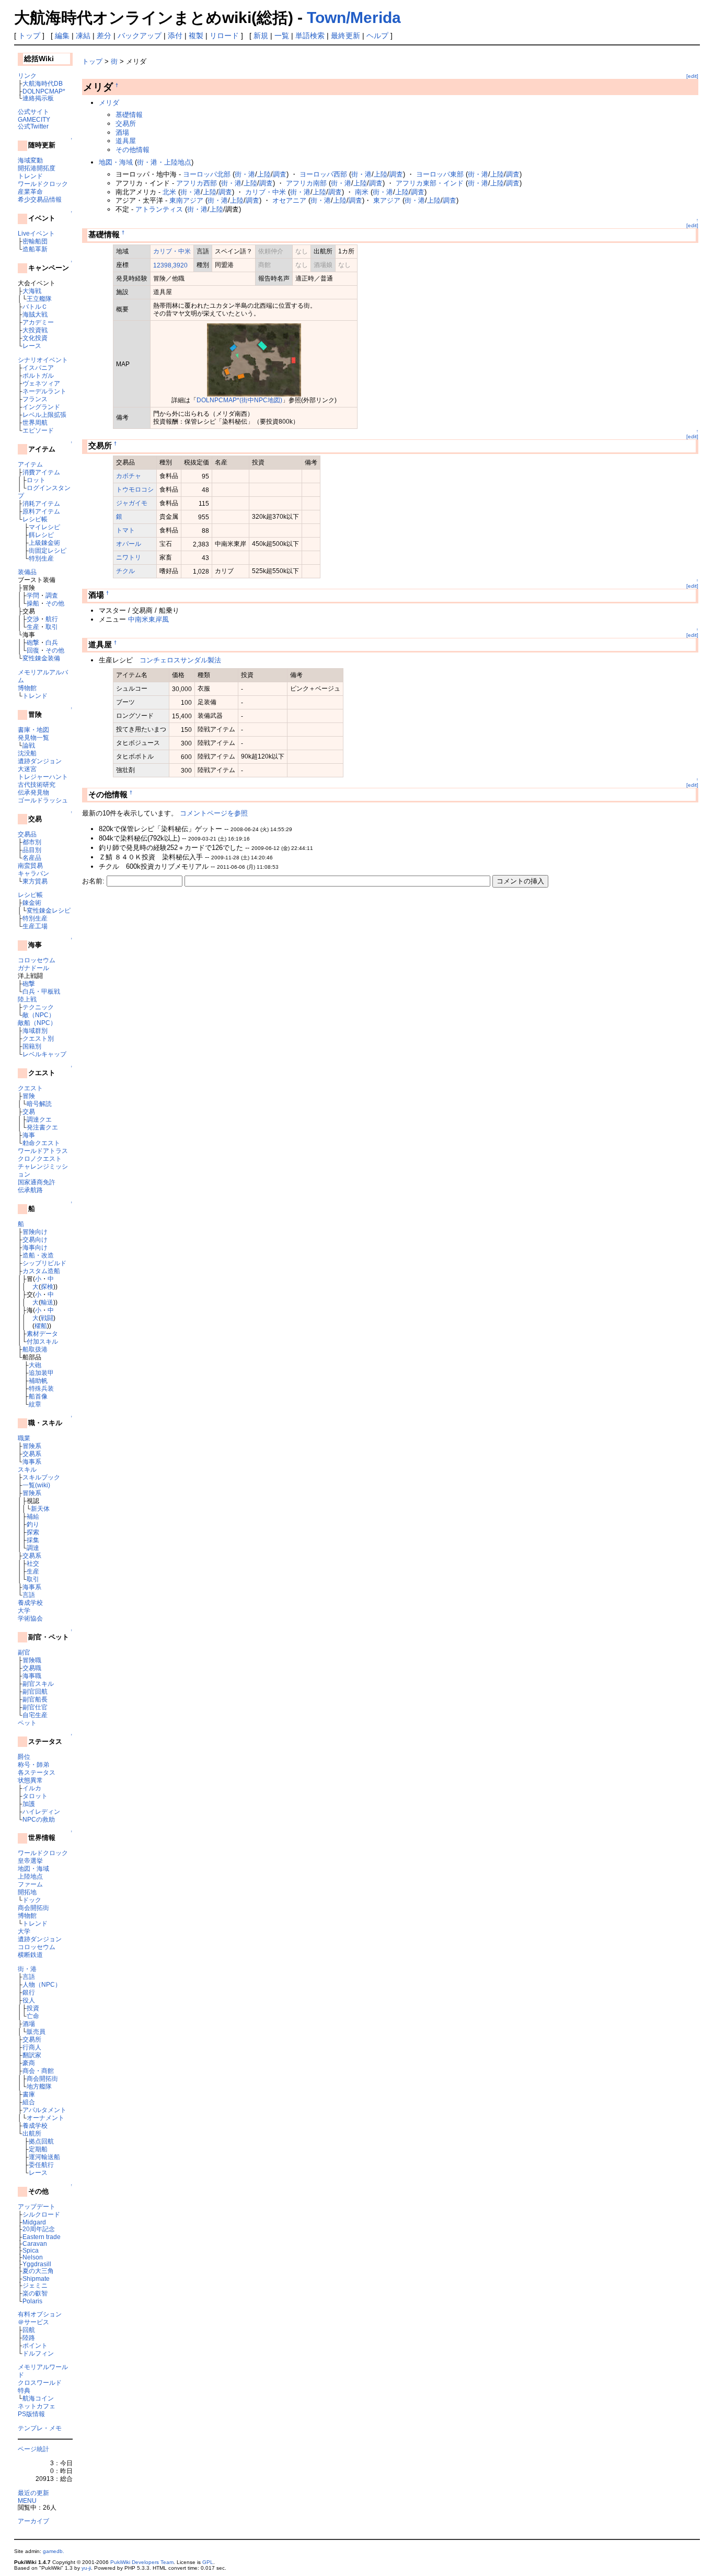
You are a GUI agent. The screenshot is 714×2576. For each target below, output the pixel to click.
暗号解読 (39, 1104)
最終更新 (346, 36)
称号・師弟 (33, 1764)
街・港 (27, 1969)
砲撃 (33, 642)
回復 (33, 650)
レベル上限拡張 (44, 415)
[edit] (692, 76)
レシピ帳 (35, 519)
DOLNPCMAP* (44, 91)
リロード (224, 36)
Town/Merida (354, 18)
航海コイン (38, 2398)
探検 (47, 1286)
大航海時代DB (43, 83)
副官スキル (38, 1683)
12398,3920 (170, 265)
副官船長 (35, 1699)
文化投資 (35, 338)
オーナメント (45, 2118)
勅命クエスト (41, 1143)
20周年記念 (39, 2229)
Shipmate (36, 2278)
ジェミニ (35, 2285)
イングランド (41, 407)
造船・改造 (38, 1255)
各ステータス (37, 1772)
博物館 (27, 688)
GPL (208, 2562)
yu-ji (86, 2568)
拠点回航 (41, 2141)
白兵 (52, 642)
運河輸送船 (44, 2157)
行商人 (32, 2047)
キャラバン (33, 873)
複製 (196, 36)
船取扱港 (35, 1349)
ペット (27, 1723)
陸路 (29, 2338)
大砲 (35, 1365)
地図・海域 (33, 1868)
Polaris (32, 2301)
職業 (24, 1438)
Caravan (35, 2243)
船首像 (38, 1396)
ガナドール (33, 968)
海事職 (32, 1676)
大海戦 (32, 291)
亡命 (33, 2016)
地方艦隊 (39, 2086)
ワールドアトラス (43, 1151)
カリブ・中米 (266, 192)
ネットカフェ (37, 2406)
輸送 (47, 1302)
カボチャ (129, 476)
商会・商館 (38, 2071)
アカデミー (38, 322)
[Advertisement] (204, 917)
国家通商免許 (37, 1182)
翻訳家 (32, 2055)
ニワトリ (129, 557)
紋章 (35, 1404)
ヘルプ (377, 36)
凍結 (83, 36)
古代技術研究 (37, 784)
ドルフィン (38, 2353)
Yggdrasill (37, 2264)
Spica (31, 2250)
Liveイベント (36, 233)
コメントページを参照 (214, 813)
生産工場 (35, 926)
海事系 (32, 1461)
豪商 (29, 2063)
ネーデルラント (44, 391)
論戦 (29, 745)
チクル (125, 571)
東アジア (387, 200)
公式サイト (33, 112)
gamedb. (54, 2551)
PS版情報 (31, 2414)
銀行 (29, 1992)
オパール (129, 544)
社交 (33, 1563)
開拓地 (27, 1892)
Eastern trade (42, 2237)
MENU (27, 2501)
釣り (33, 1524)
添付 (175, 36)
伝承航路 (30, 1190)
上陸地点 (30, 1876)
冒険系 (32, 1446)
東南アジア (186, 200)
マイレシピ (44, 527)
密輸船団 (35, 241)
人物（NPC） (42, 1984)
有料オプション (40, 2314)
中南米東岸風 (148, 619)
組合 (29, 2102)
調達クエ (39, 1119)
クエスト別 (38, 1038)
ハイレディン (41, 1811)
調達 (33, 1548)
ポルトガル (38, 375)
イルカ (32, 1788)
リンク (27, 75)
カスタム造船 (41, 1271)
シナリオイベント (43, 360)
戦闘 (47, 1318)
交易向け (35, 1239)
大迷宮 (27, 769)
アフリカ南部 (306, 183)
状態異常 (30, 1780)
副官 (24, 1652)
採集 (33, 1540)
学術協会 (30, 1618)
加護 (29, 1804)
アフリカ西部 (197, 183)
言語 (29, 1595)
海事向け (35, 1247)
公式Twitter (33, 126)
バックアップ (140, 36)
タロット (35, 1796)
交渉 (33, 619)
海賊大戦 (35, 314)
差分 (104, 36)
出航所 (32, 2133)
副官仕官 (35, 1707)
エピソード (38, 430)
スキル (27, 1469)
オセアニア (289, 200)
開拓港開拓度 (37, 168)
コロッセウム (37, 960)
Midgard (34, 2222)
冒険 (29, 1096)
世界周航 (35, 422)
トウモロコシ (135, 489)
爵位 (24, 1757)
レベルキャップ (44, 1054)
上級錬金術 (44, 543)
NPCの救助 (39, 1819)
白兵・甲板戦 (41, 991)
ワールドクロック (43, 184)
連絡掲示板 (38, 98)
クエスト (30, 1088)
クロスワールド (40, 2382)
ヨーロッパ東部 (440, 174)
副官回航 (35, 1691)
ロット (36, 480)
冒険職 (32, 1660)
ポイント (35, 2345)
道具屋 (126, 141)
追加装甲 (41, 1373)
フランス (35, 399)
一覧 (282, 36)
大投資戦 (35, 330)
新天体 (40, 1508)
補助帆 (38, 1380)
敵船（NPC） (37, 1023)
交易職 (32, 1668)
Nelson (33, 2257)
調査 (52, 595)
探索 (33, 1532)
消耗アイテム (41, 503)
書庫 (29, 2094)
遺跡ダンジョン (40, 761)
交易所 (32, 2039)
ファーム (30, 1884)
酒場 (29, 2024)
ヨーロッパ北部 (207, 174)
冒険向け (35, 1232)
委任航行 (41, 2165)
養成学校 (30, 1602)
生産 (33, 627)
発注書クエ (42, 1127)
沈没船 (27, 753)
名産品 (32, 858)
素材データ (42, 1333)
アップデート (37, 2206)
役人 (29, 2000)
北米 (169, 192)
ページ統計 (33, 2449)
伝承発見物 (33, 792)
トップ (29, 36)
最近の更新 (33, 2493)
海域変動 (30, 160)
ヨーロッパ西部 (323, 174)
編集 (62, 36)
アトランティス (159, 209)
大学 (24, 1610)
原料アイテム (41, 511)
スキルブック (41, 1477)
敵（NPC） (39, 1015)
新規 (261, 36)
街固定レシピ (48, 550)
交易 (29, 1111)
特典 (24, 2390)
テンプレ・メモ (40, 2428)
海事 (29, 1135)
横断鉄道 (30, 1955)
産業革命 (30, 191)
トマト (125, 530)
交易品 (27, 834)
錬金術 (32, 902)
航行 (52, 619)
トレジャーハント (43, 777)
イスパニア (38, 368)
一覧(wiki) (36, 1485)
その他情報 (133, 150)
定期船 (38, 2149)
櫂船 (41, 1326)
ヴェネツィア (41, 383)
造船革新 (35, 249)
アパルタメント (44, 2110)
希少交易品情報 (40, 199)
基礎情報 (129, 115)
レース (32, 346)
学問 (33, 595)
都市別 (32, 842)
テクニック (38, 1007)
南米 (362, 192)
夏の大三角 (38, 2271)
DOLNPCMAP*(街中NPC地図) (239, 400)
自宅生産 (35, 1715)
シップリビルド (44, 1263)
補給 (33, 1516)
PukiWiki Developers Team (142, 2562)
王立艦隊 (39, 299)
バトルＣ (35, 306)
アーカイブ (33, 2521)
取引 (52, 627)
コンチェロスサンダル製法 (180, 660)
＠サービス (33, 2322)
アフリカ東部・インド (430, 183)
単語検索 (310, 36)
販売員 (36, 2031)
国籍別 (32, 1046)
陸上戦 (27, 999)
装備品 (27, 572)
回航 (29, 2330)
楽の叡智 (35, 2293)
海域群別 (35, 1030)
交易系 (32, 1454)
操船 (33, 603)
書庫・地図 (33, 730)
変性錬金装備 (41, 658)
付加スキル (42, 1341)
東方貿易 (35, 881)
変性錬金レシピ (49, 910)
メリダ (109, 103)
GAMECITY (34, 119)
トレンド (30, 176)
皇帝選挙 (30, 1861)
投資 (33, 2008)
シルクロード (41, 2214)
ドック (32, 1900)
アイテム (30, 464)
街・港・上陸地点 (164, 162)
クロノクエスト (40, 1158)
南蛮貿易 (30, 865)
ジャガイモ (132, 503)
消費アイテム (41, 472)
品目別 (32, 850)
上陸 (264, 174)
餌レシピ (41, 535)
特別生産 (41, 558)
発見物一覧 (33, 737)
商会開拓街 (33, 1908)
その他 (55, 603)
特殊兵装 (41, 1388)
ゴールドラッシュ (43, 800)
